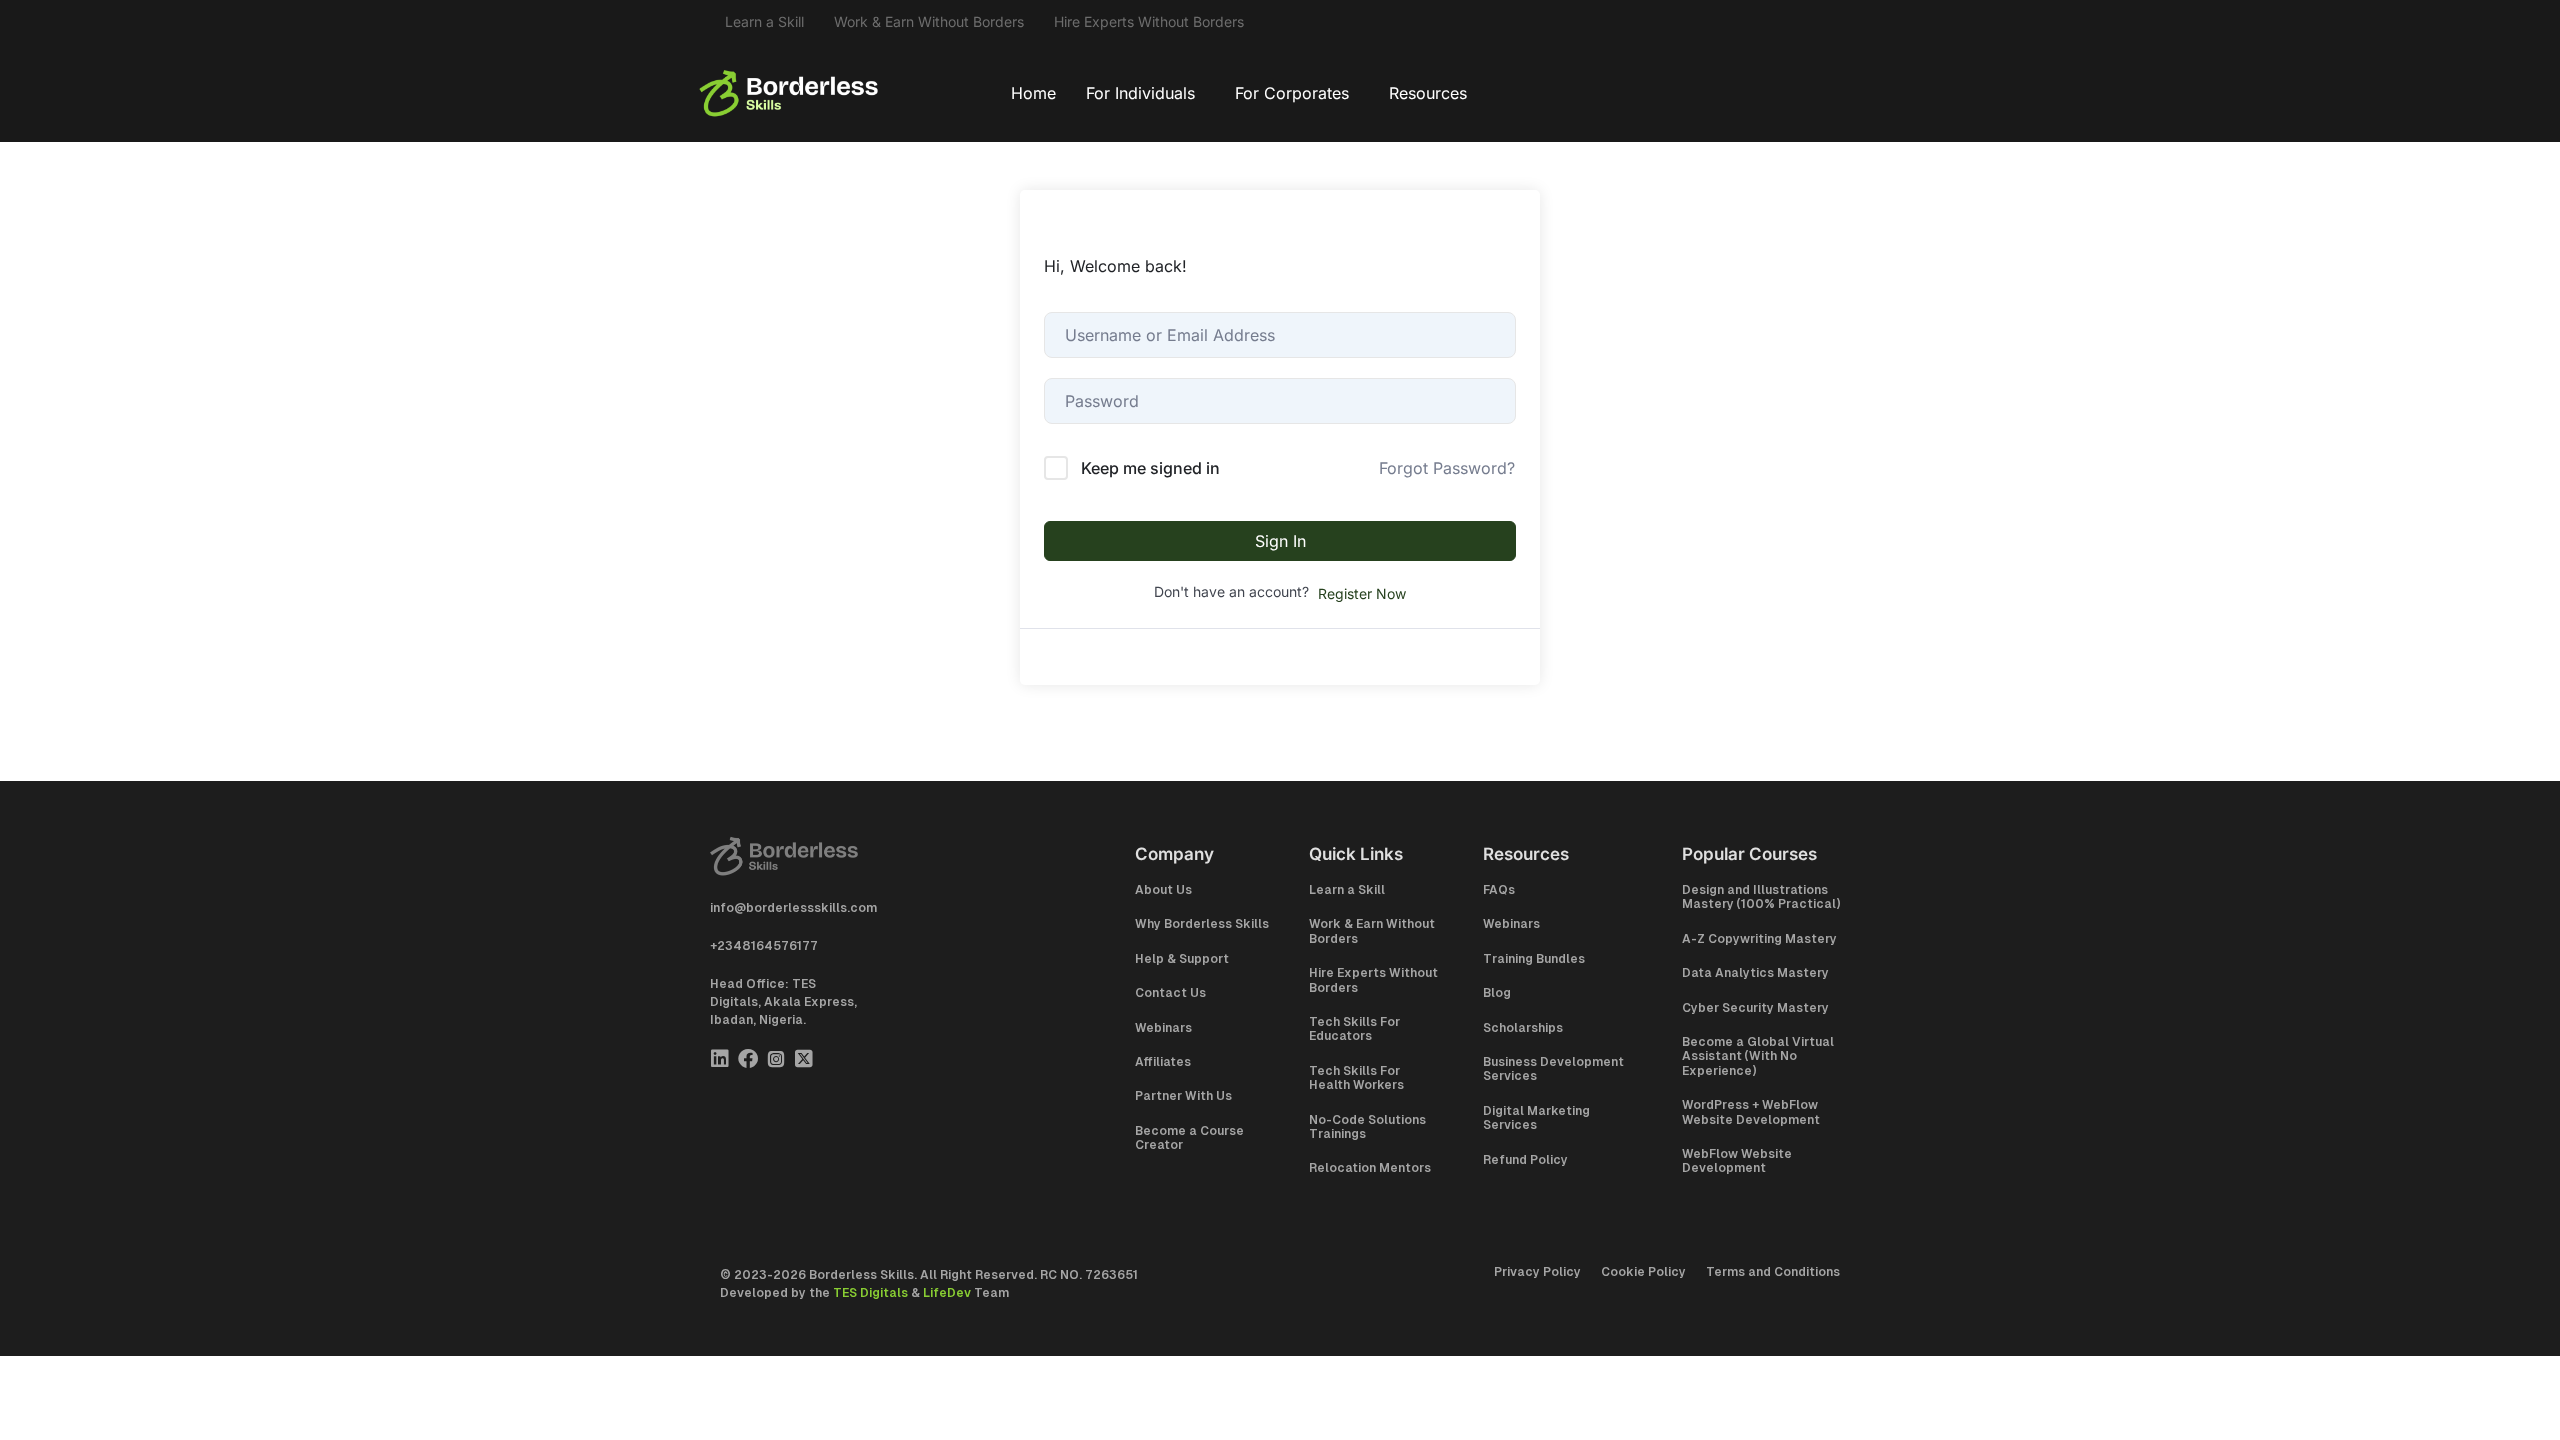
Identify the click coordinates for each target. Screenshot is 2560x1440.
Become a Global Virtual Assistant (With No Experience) (1758, 1056)
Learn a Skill (764, 21)
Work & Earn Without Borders (929, 21)
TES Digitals (870, 1293)
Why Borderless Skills (1202, 924)
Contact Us (1170, 993)
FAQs (1499, 890)
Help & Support (1182, 959)
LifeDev (947, 1293)
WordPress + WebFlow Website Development (1751, 1112)
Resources (1428, 93)
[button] (1145, 93)
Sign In (1280, 541)
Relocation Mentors (1370, 1168)
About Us (1163, 890)
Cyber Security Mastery (1755, 1008)
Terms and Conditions (1773, 1272)
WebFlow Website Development (1737, 1161)
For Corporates (1292, 93)
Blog (1497, 993)
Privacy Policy (1537, 1272)
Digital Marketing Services (1536, 1118)
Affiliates (1163, 1062)
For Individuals (1140, 93)
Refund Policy (1525, 1160)
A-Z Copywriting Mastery (1759, 939)
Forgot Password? (1447, 468)
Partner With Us (1183, 1096)
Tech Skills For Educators (1354, 1029)
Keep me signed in (1150, 468)
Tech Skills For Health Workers (1356, 1078)
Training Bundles (1534, 959)
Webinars (1163, 1028)
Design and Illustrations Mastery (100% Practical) (1761, 897)
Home (1033, 93)
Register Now (1362, 593)
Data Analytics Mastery (1755, 973)
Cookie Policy (1643, 1272)
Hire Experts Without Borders (1149, 21)
